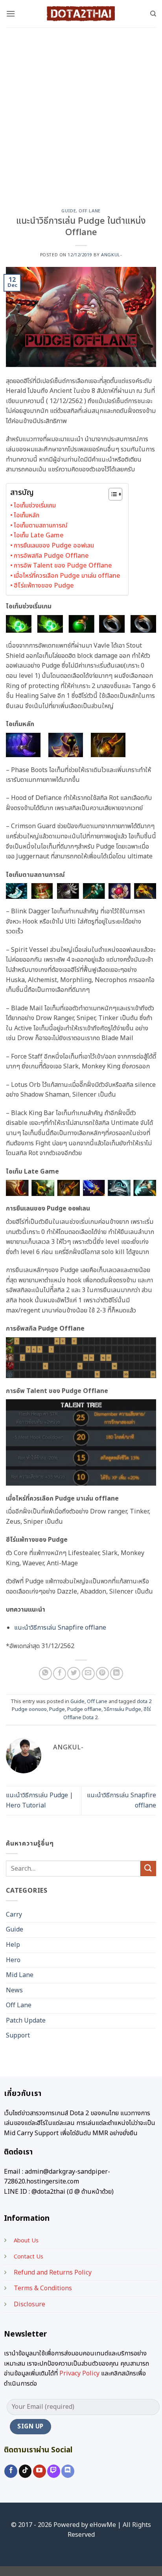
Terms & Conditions (43, 2288)
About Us (26, 2241)
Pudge (57, 1709)
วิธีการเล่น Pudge (122, 1709)
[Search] (153, 14)
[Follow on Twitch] (54, 2471)
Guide (69, 211)
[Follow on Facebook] (11, 2471)
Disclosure (29, 2304)
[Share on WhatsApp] (45, 1673)
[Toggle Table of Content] (111, 494)
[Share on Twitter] (74, 1673)
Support (18, 2036)
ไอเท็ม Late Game (39, 535)
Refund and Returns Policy (53, 2273)
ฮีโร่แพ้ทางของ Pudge (44, 586)
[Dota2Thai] (81, 14)
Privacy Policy (79, 2373)
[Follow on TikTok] (25, 2471)
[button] (11, 14)
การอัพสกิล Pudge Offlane (51, 556)
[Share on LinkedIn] (117, 1673)
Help (13, 1945)
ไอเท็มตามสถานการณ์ (41, 526)
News (14, 1990)
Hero (13, 1960)
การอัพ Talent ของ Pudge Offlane (63, 566)
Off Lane (89, 211)
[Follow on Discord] (68, 2471)
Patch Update (26, 2021)
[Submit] (148, 1869)
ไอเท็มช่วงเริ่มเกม (35, 506)
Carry (14, 1915)
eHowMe (103, 2525)
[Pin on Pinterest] (102, 1673)
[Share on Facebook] (60, 1673)
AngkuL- (111, 255)
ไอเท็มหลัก (27, 515)
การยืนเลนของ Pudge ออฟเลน (54, 546)
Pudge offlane (84, 1709)
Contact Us (29, 2257)
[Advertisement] (81, 112)
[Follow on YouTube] (40, 2471)
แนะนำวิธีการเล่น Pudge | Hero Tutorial (40, 1800)
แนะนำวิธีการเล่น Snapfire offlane (60, 1628)
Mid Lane (20, 1975)
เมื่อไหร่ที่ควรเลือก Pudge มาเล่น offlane (67, 576)
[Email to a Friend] (88, 1673)
